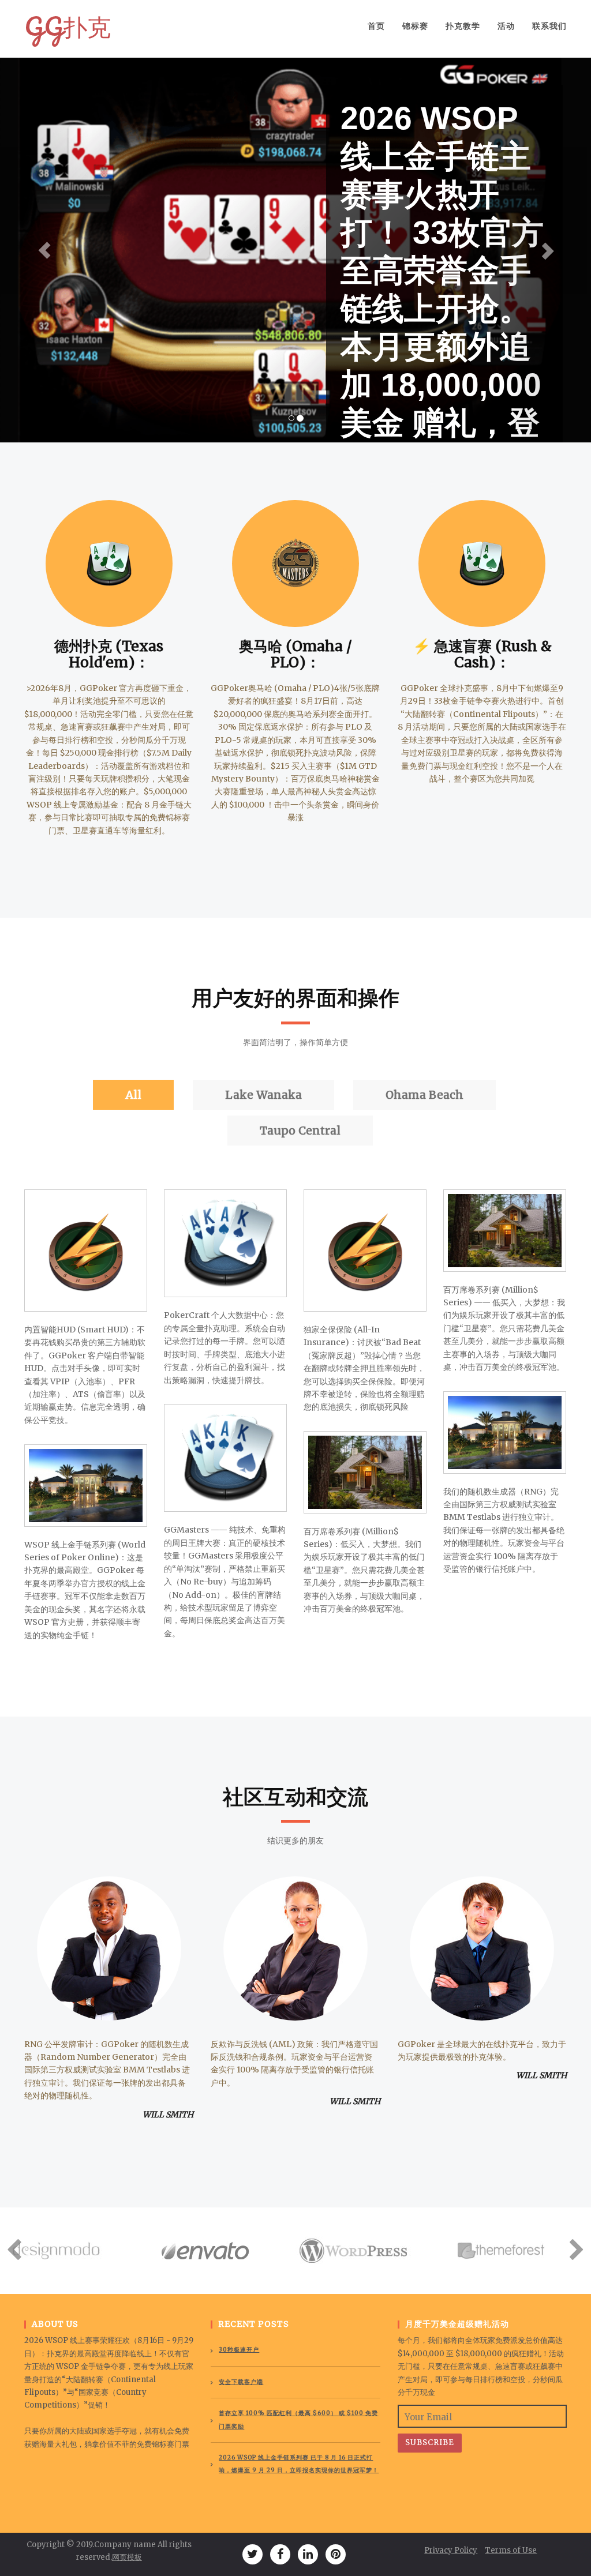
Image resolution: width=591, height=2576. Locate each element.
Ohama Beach (424, 1095)
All (133, 1095)
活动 (506, 26)
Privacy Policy (451, 2550)
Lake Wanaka (263, 1095)
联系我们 (549, 26)
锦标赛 (415, 26)
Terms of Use (511, 2550)
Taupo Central (300, 1131)
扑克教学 (463, 26)
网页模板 (127, 2557)
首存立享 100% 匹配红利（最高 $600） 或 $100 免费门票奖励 (298, 2419)
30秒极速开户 (239, 2350)
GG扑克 (68, 26)
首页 (376, 26)
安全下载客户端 (241, 2382)
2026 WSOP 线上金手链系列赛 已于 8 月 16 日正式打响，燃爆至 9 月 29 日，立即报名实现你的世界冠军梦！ (299, 2464)
